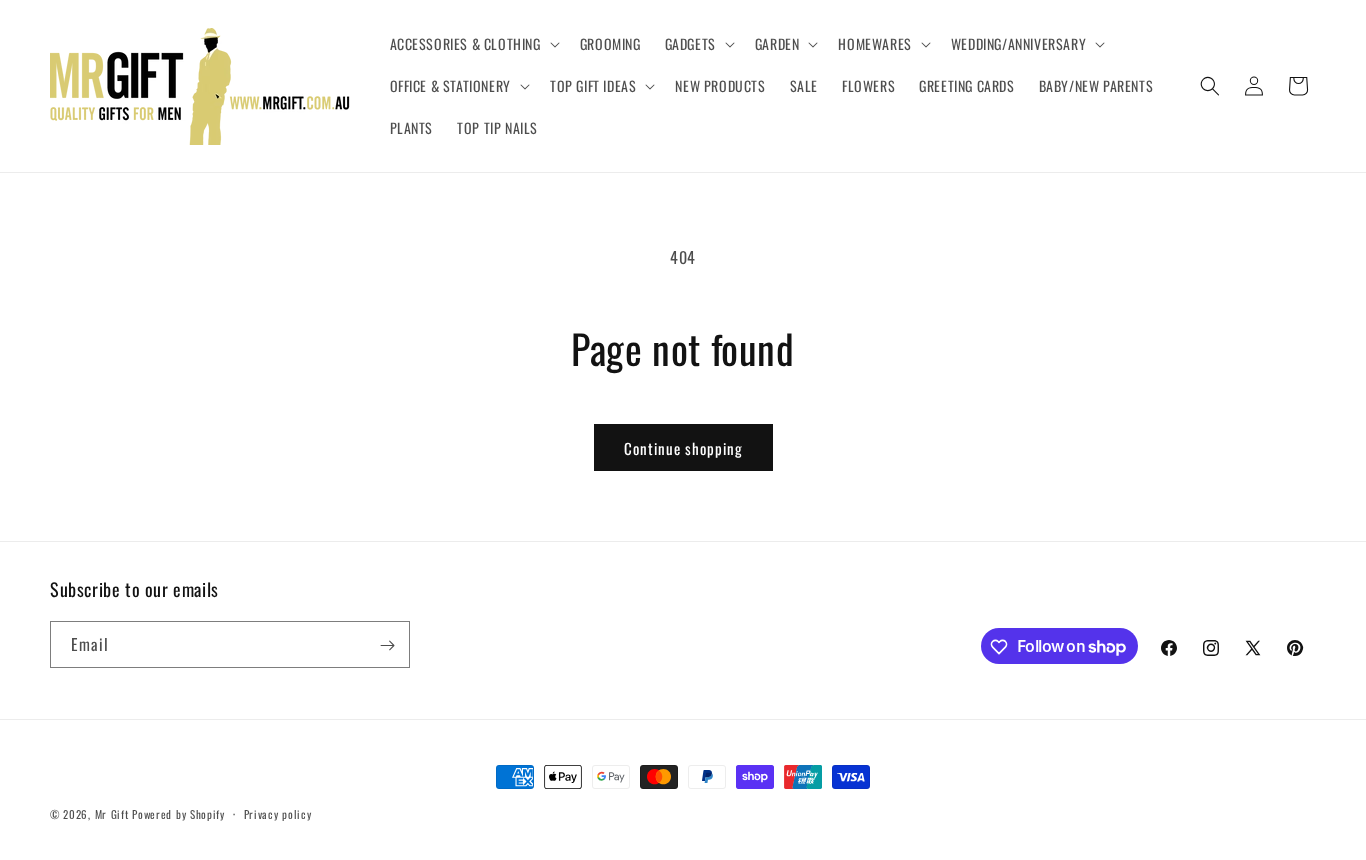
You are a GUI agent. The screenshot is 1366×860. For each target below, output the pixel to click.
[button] (473, 44)
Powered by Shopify (178, 814)
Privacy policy (278, 813)
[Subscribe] (387, 645)
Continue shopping (683, 448)
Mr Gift (112, 814)
